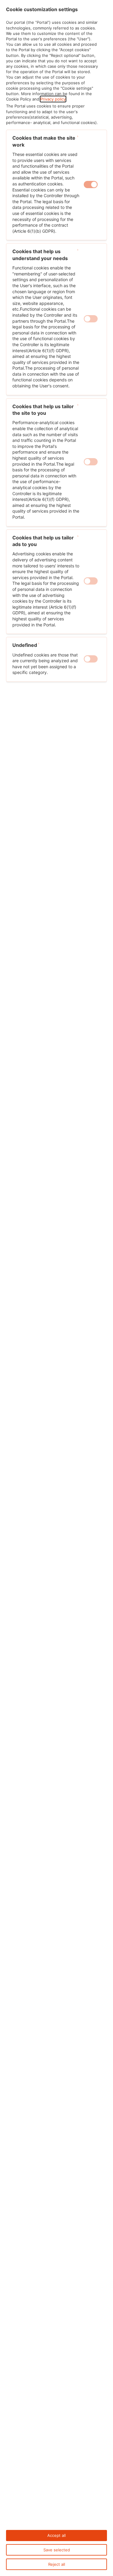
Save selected (57, 2550)
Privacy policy (53, 99)
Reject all (57, 2564)
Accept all (56, 2535)
